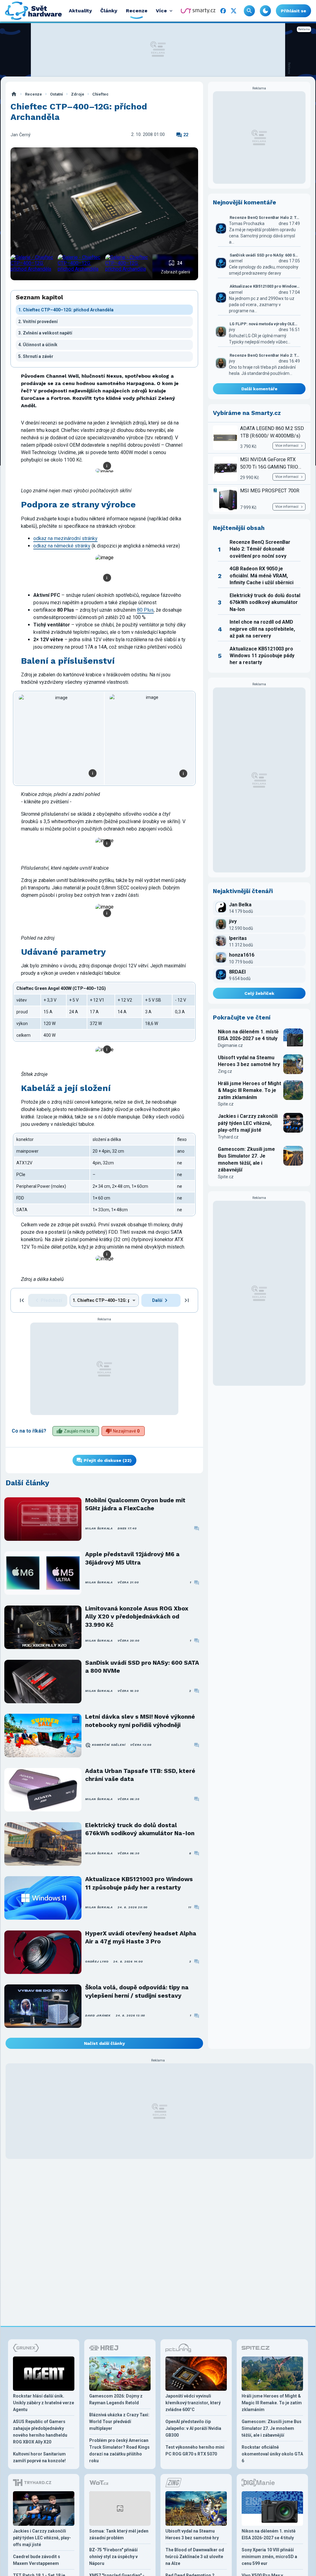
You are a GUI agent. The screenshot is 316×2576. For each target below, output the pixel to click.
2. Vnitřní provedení (38, 322)
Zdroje (78, 94)
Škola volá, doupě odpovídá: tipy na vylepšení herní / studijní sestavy (137, 1991)
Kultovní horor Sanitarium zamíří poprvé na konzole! (39, 2457)
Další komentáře (259, 389)
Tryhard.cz (228, 1137)
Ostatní (56, 94)
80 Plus (145, 610)
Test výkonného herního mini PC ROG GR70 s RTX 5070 (195, 2451)
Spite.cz (226, 1104)
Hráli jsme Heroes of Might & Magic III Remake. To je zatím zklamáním (249, 1090)
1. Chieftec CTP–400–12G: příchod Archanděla (66, 310)
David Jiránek (98, 2015)
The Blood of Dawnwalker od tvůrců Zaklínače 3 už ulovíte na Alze (195, 2557)
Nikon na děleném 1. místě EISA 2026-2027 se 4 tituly (248, 1035)
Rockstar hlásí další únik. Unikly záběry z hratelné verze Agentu (44, 2403)
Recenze (33, 94)
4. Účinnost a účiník (38, 345)
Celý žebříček (259, 993)
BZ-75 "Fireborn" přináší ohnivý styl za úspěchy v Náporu (113, 2557)
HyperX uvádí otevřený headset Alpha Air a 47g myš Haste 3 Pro (141, 1937)
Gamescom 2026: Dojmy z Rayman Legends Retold (116, 2399)
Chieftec (100, 94)
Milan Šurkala (99, 1528)
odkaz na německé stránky (62, 546)
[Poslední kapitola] (187, 1300)
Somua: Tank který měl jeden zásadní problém (119, 2534)
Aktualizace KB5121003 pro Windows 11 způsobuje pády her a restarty (139, 1883)
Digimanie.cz (230, 1045)
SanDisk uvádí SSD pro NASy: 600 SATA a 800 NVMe (142, 1667)
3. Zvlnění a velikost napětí (45, 333)
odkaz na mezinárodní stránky (65, 538)
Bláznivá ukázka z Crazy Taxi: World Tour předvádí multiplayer (119, 2422)
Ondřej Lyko (97, 1961)
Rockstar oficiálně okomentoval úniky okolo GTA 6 (272, 2454)
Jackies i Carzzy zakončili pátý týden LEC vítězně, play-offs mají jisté (248, 1123)
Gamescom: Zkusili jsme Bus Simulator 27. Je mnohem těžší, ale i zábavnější (246, 1159)
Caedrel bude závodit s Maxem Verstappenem (37, 2560)
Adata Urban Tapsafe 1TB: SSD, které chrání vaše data (140, 1775)
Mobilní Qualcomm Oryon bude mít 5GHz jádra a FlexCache (135, 1504)
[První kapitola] (22, 1300)
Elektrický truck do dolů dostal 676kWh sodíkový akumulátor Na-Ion (140, 1829)
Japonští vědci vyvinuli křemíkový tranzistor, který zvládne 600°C (193, 2403)
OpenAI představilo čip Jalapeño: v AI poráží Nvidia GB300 (193, 2428)
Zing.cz (225, 1071)
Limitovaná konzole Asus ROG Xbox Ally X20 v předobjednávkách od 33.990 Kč (137, 1617)
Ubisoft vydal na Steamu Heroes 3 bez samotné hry (249, 1061)
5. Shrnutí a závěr (36, 356)
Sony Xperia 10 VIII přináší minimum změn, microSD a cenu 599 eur (269, 2557)
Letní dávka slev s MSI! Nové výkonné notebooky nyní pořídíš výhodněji (140, 1721)
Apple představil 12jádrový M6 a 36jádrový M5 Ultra (132, 1558)
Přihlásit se (293, 11)
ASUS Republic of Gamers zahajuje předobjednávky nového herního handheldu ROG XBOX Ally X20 (40, 2432)
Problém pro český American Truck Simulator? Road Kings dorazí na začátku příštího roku (119, 2451)
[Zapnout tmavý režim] (265, 11)
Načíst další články (104, 2043)
